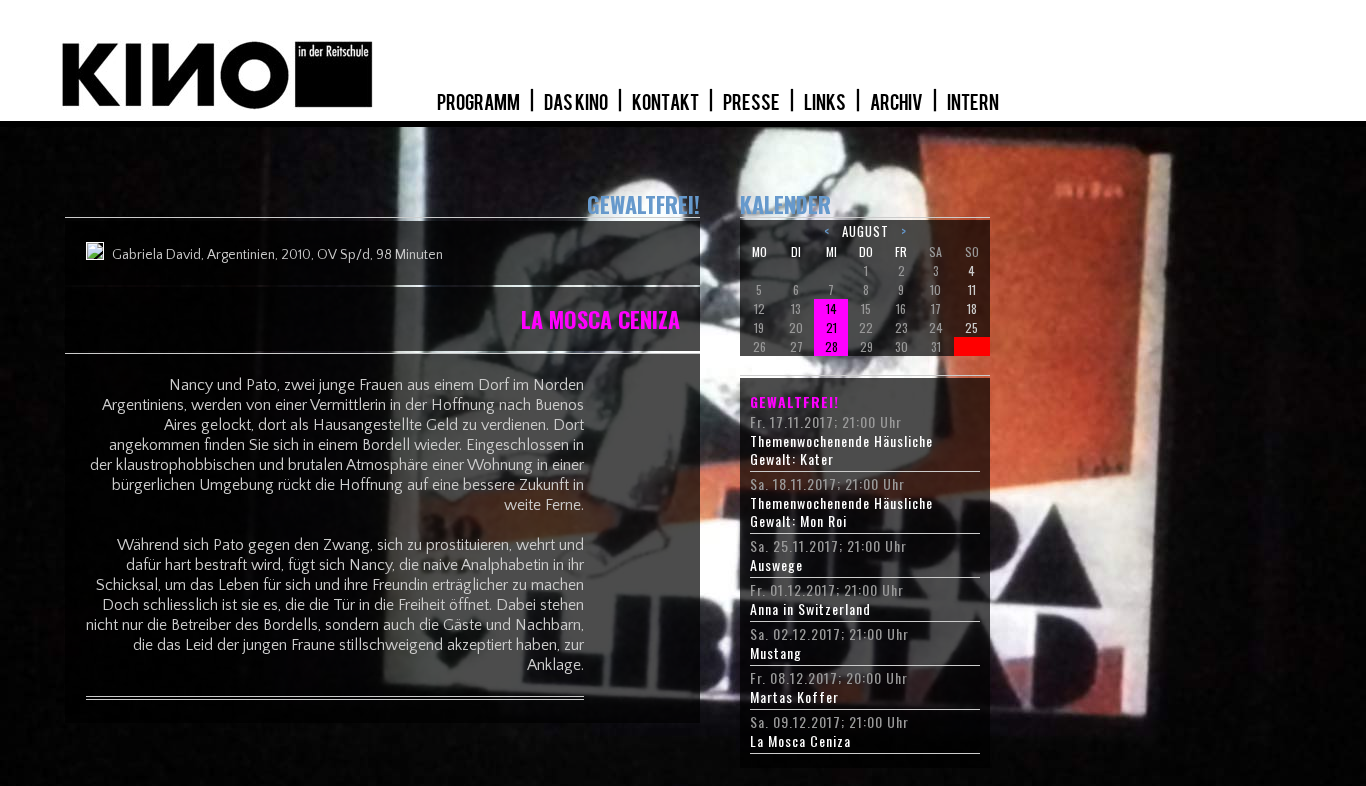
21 (831, 327)
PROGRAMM (479, 103)
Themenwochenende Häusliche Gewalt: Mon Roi (841, 512)
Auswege (776, 565)
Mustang (776, 653)
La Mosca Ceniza (800, 741)
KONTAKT (666, 103)
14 (831, 308)
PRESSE (752, 103)
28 (831, 346)
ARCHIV (897, 103)
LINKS (826, 103)
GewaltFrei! (794, 402)
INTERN (973, 103)
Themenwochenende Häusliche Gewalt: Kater (841, 450)
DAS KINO (577, 103)
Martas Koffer (794, 697)
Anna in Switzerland (810, 609)
